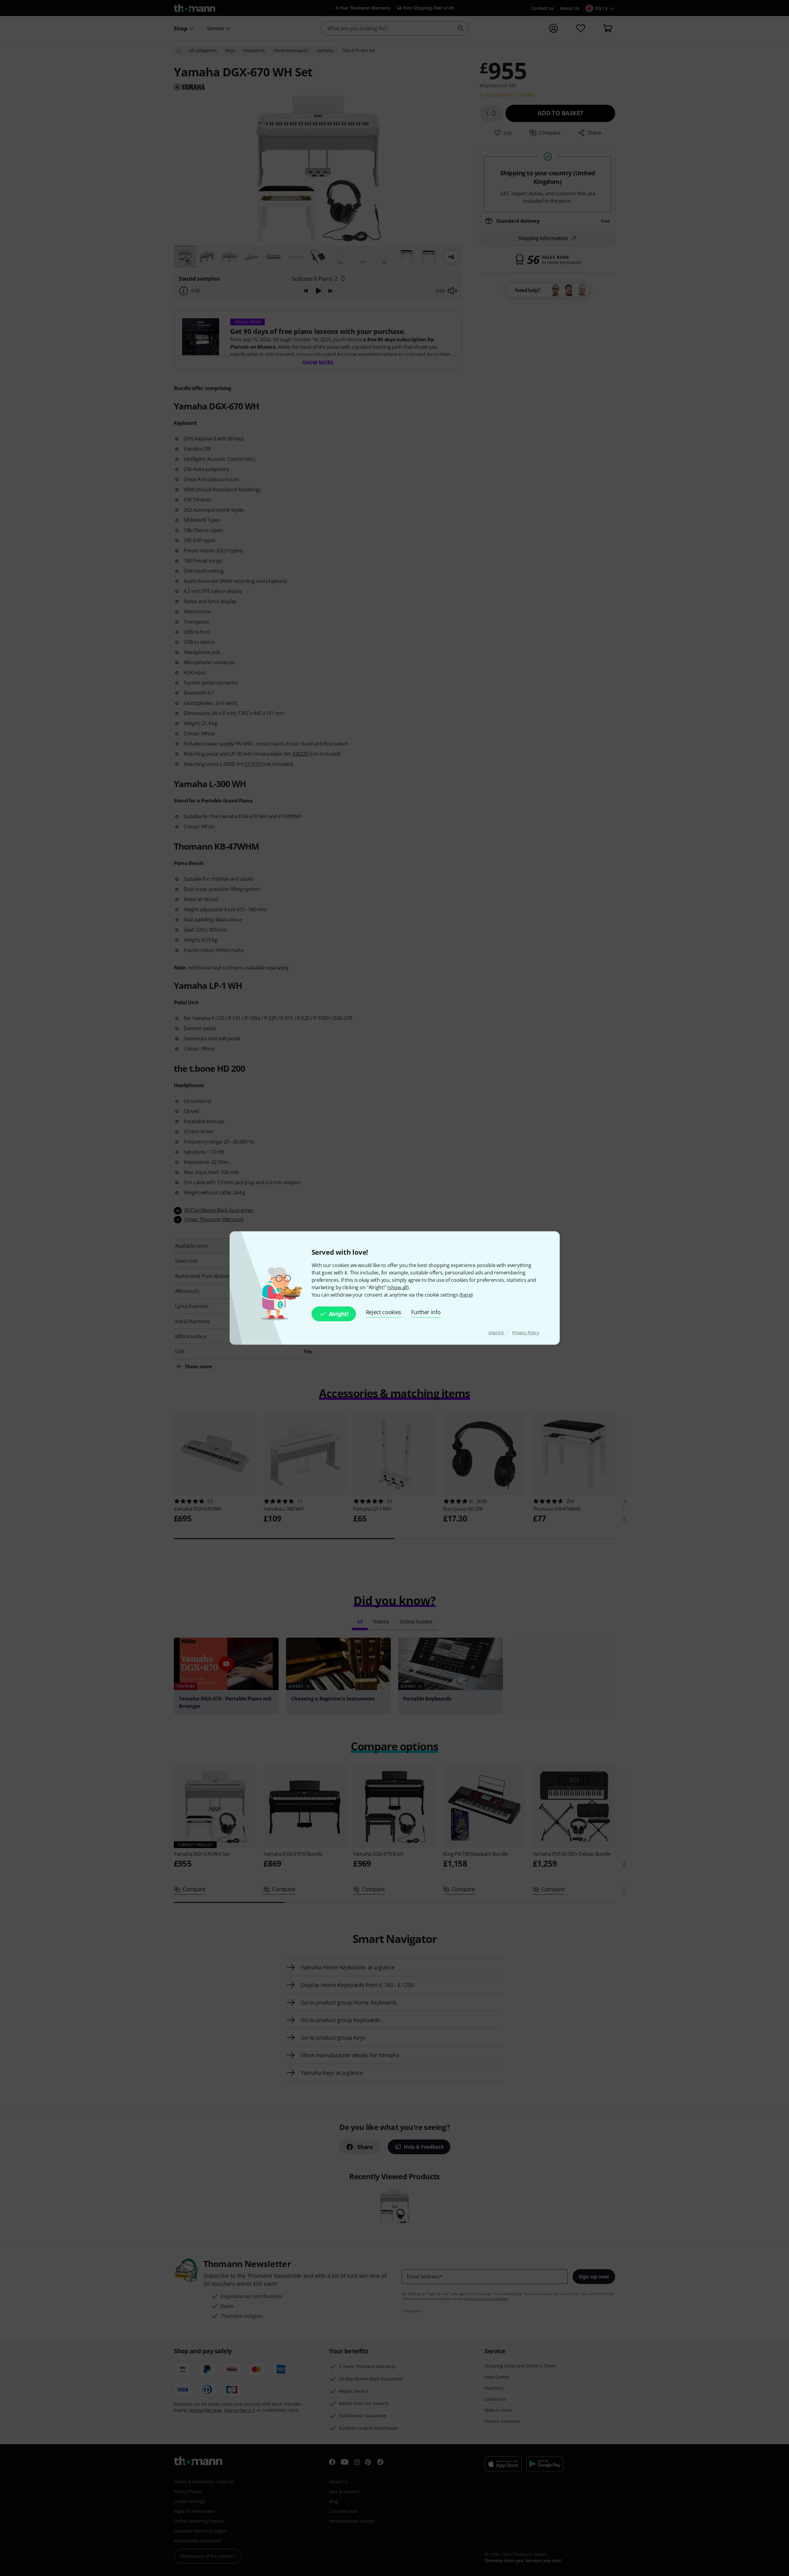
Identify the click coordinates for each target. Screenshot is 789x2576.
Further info (426, 1312)
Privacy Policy (526, 1333)
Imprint (497, 1333)
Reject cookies (384, 1312)
